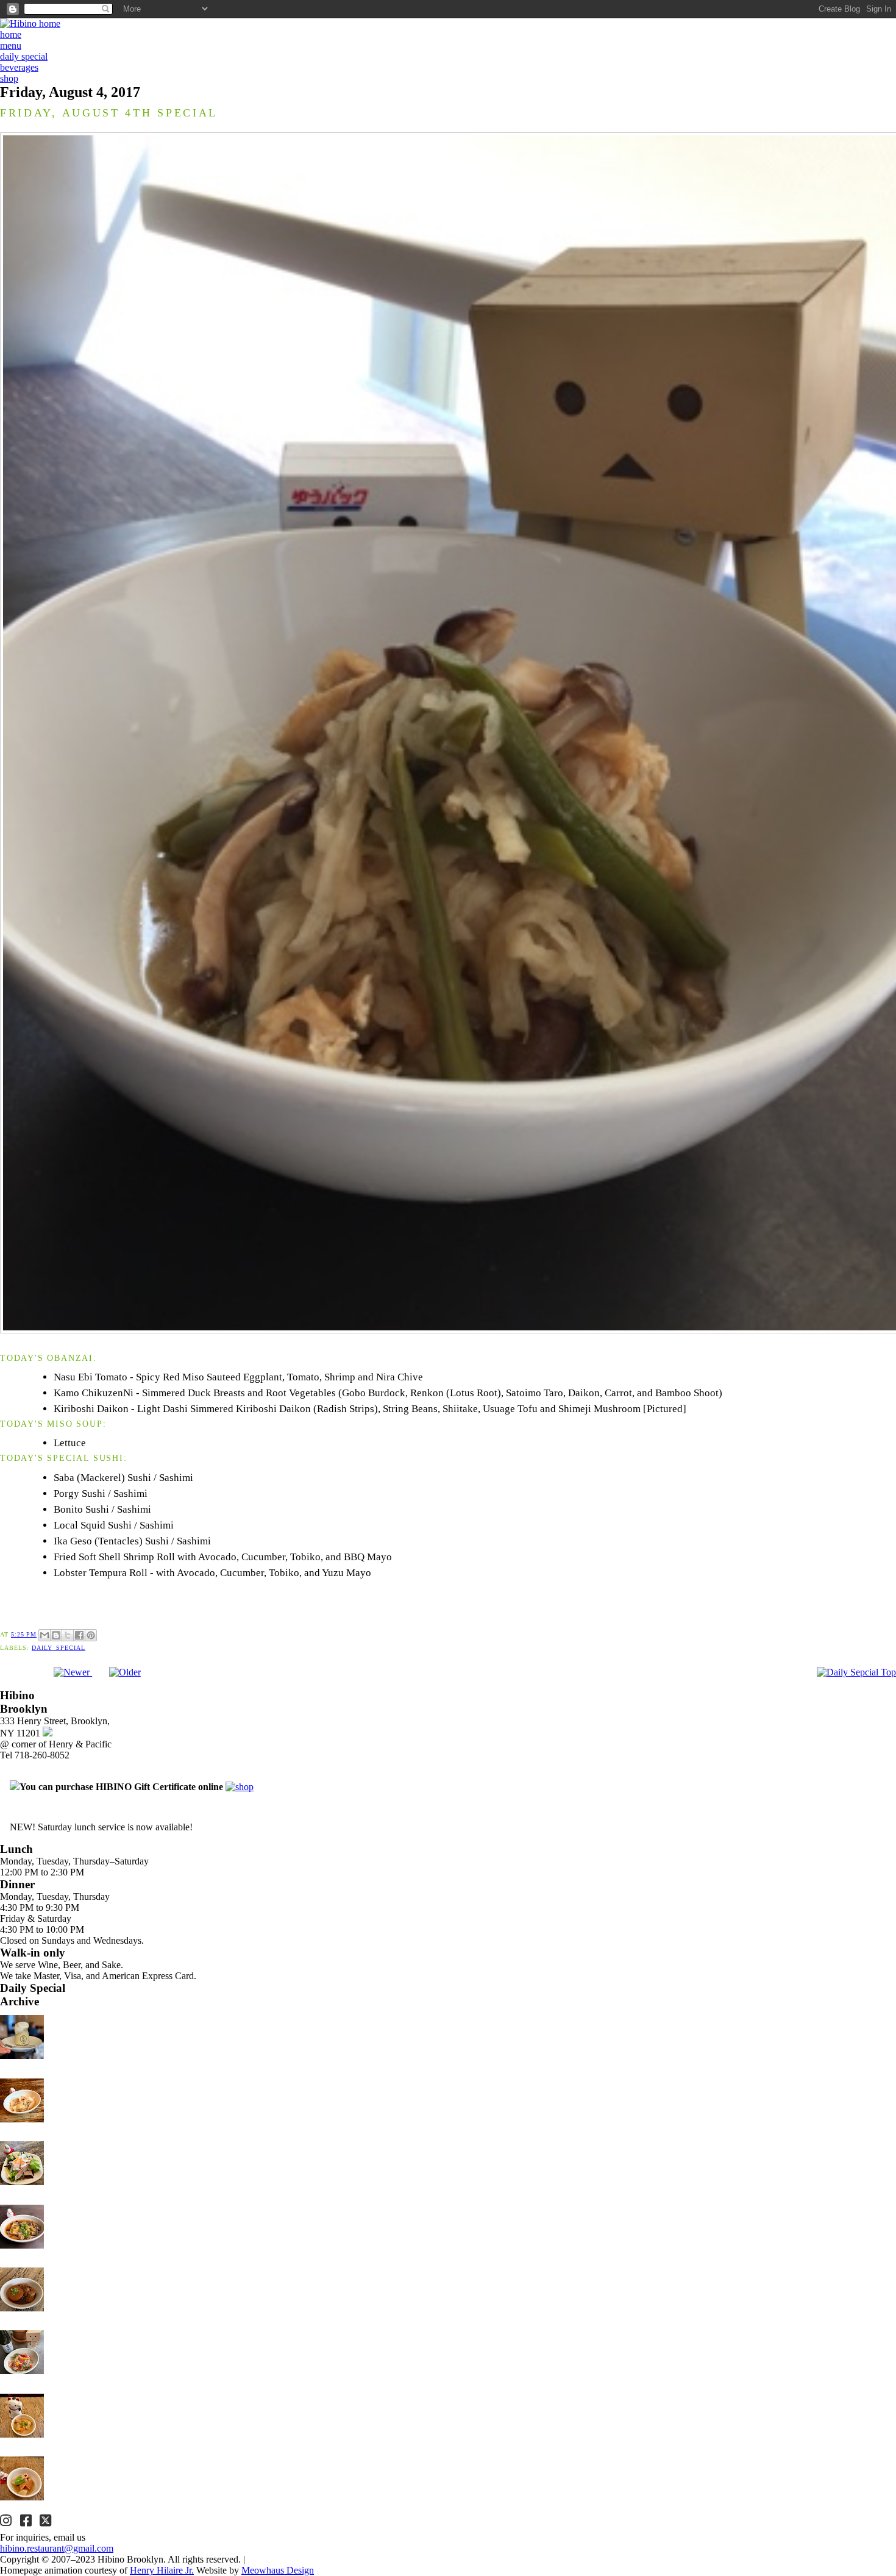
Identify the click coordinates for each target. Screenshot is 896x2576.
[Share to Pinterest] (91, 1635)
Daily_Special (59, 1648)
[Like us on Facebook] (27, 2522)
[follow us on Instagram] (7, 2522)
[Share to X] (68, 1635)
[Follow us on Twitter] (47, 2522)
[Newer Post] (73, 1672)
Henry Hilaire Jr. (162, 2570)
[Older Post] (125, 1672)
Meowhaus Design (278, 2570)
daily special (24, 56)
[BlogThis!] (56, 1635)
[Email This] (44, 1635)
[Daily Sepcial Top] (856, 1672)
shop (9, 78)
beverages (19, 67)
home (11, 34)
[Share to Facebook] (79, 1635)
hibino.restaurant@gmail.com (57, 2548)
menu (11, 45)
